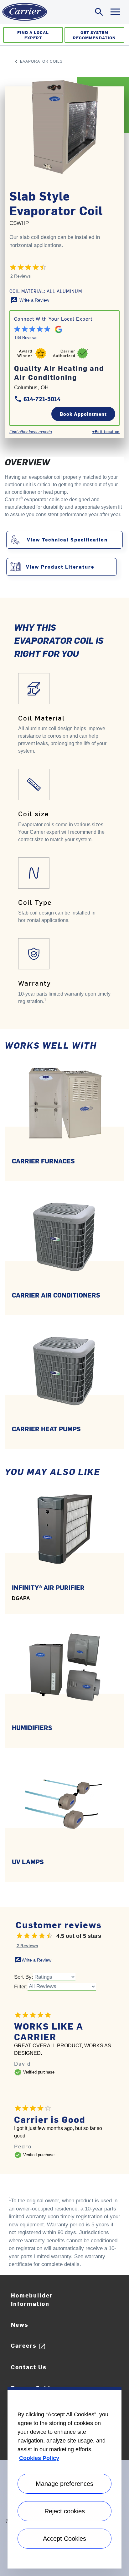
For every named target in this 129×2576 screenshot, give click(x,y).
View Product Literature (60, 567)
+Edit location (106, 431)
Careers (28, 2346)
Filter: (21, 1987)
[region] (64, 2478)
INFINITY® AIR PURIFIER (48, 1587)
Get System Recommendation (94, 35)
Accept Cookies (64, 2539)
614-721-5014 (37, 399)
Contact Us (29, 2367)
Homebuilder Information (32, 2299)
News (20, 2324)
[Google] (56, 328)
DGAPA (21, 1598)
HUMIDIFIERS (32, 1727)
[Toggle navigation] (115, 12)
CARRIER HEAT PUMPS (46, 1429)
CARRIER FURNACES (43, 1161)
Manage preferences (64, 2484)
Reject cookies (65, 2511)
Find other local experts (31, 432)
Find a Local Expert (33, 35)
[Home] (23, 12)
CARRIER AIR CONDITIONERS (56, 1295)
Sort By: (24, 1977)
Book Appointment (83, 414)
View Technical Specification (67, 539)
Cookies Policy (39, 2458)
